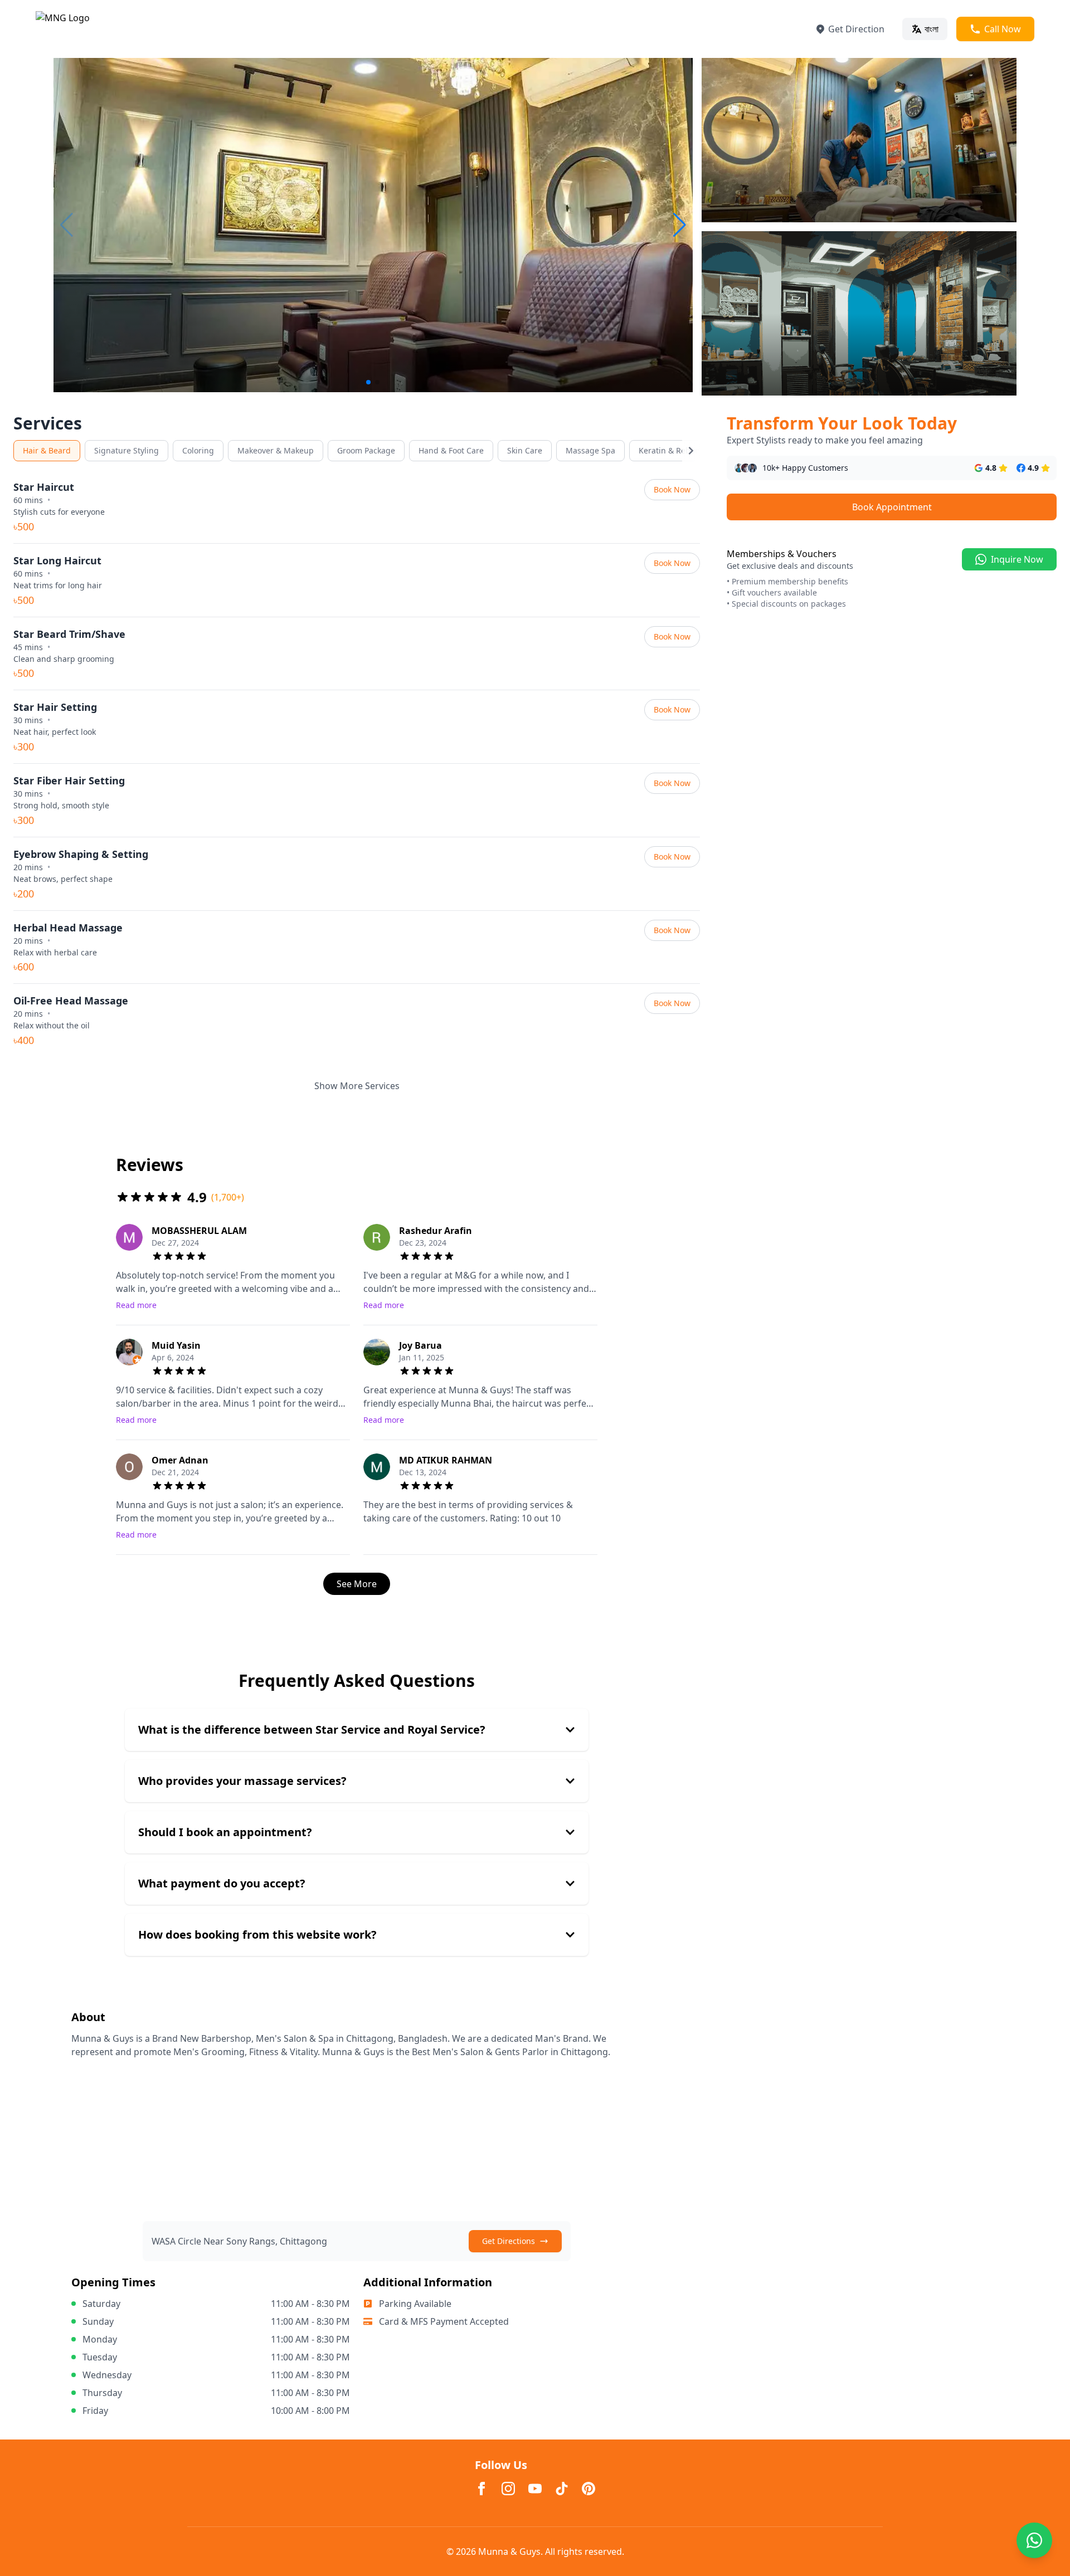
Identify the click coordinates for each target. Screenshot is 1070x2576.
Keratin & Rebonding (678, 450)
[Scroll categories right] (691, 451)
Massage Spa (590, 450)
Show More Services (357, 1086)
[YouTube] (535, 2489)
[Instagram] (508, 2489)
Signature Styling (127, 450)
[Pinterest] (588, 2489)
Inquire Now (1017, 559)
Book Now (672, 489)
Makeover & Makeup (276, 450)
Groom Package (366, 450)
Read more (136, 1305)
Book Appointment (892, 507)
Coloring (198, 450)
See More (357, 1584)
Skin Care (525, 450)
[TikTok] (562, 2489)
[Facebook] (481, 2489)
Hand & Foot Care (451, 450)
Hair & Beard (47, 450)
